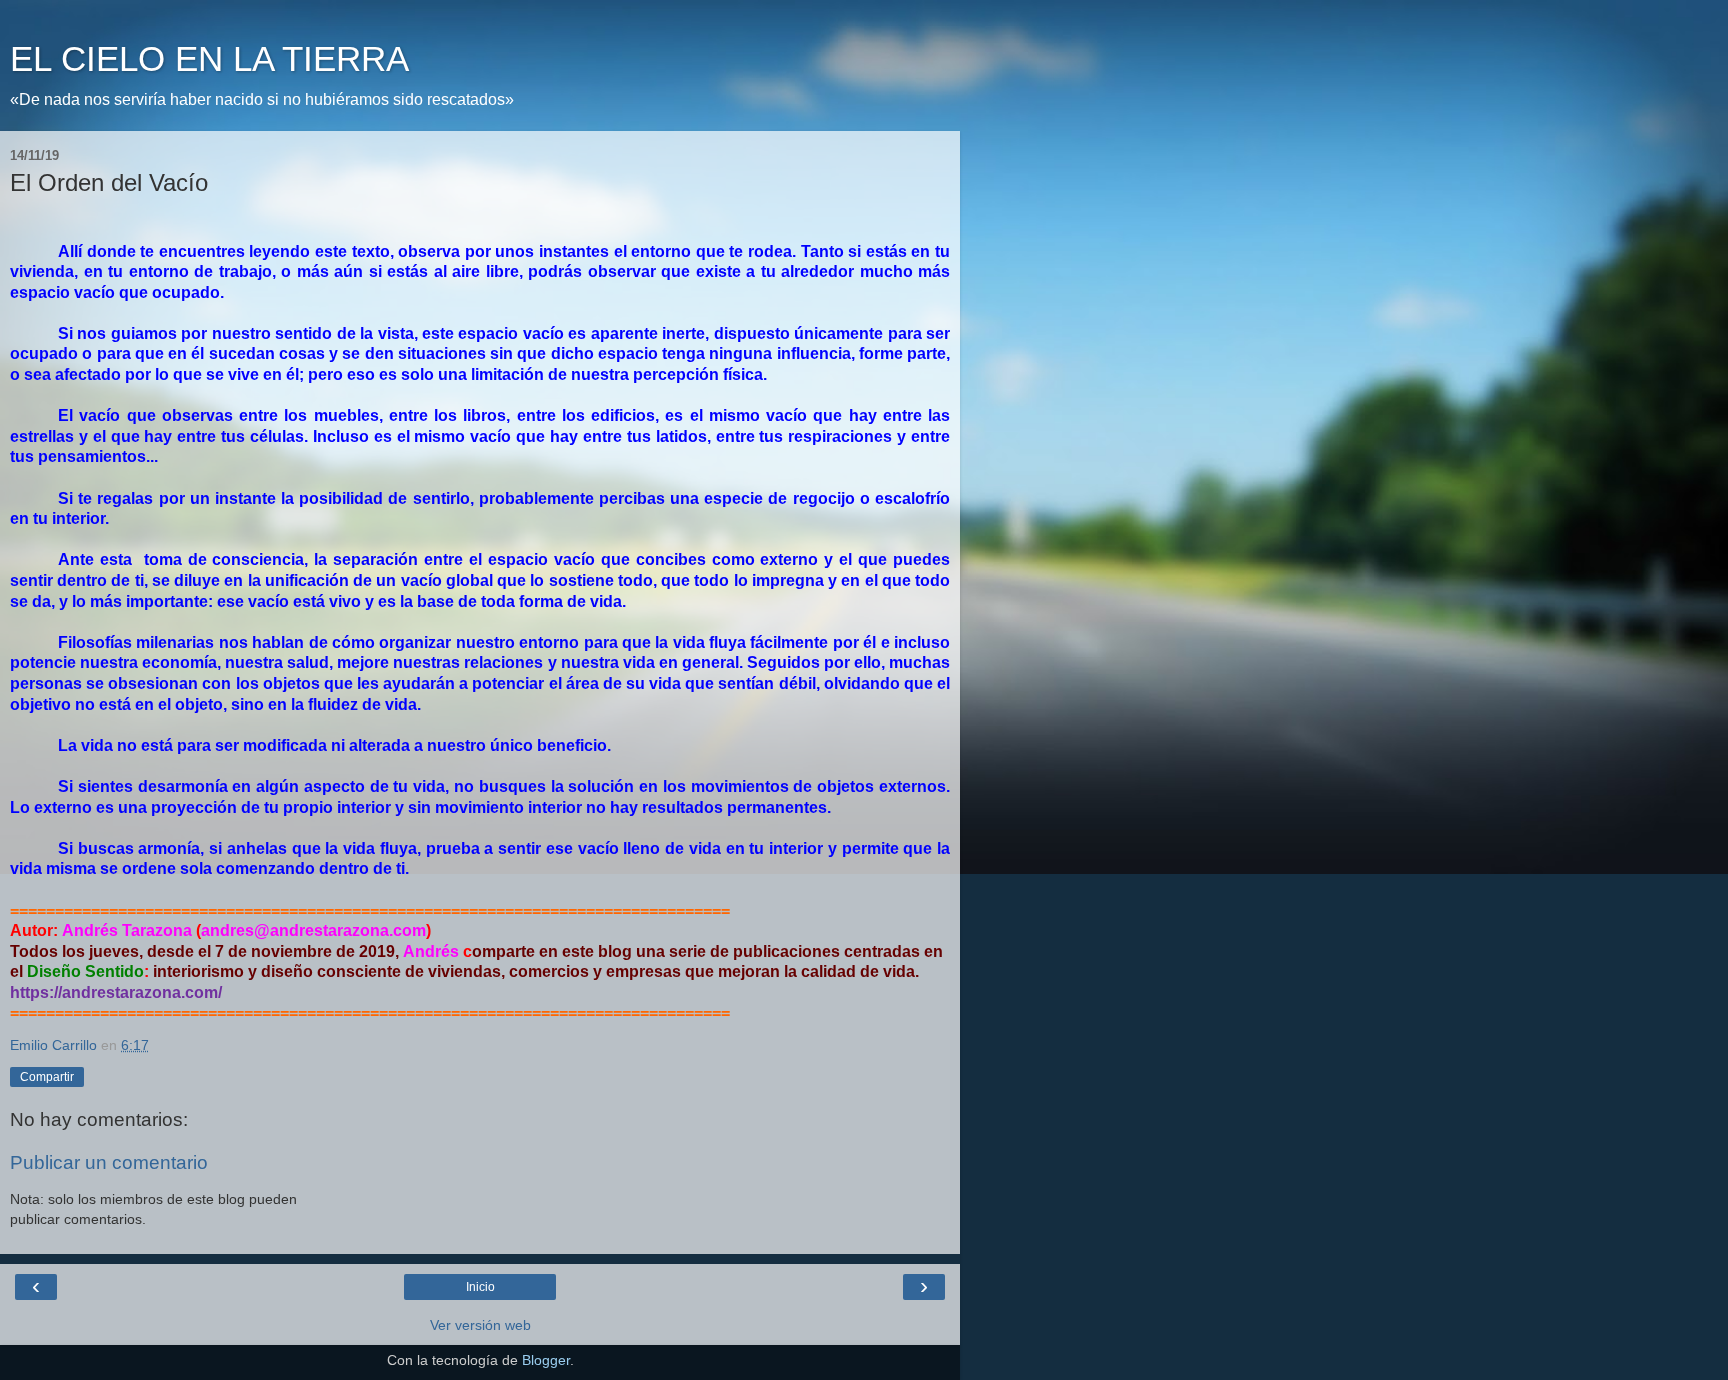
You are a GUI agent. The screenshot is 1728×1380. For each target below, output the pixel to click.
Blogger (546, 1360)
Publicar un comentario (109, 1162)
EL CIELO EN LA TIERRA (209, 59)
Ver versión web (480, 1325)
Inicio (480, 1287)
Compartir (47, 1077)
